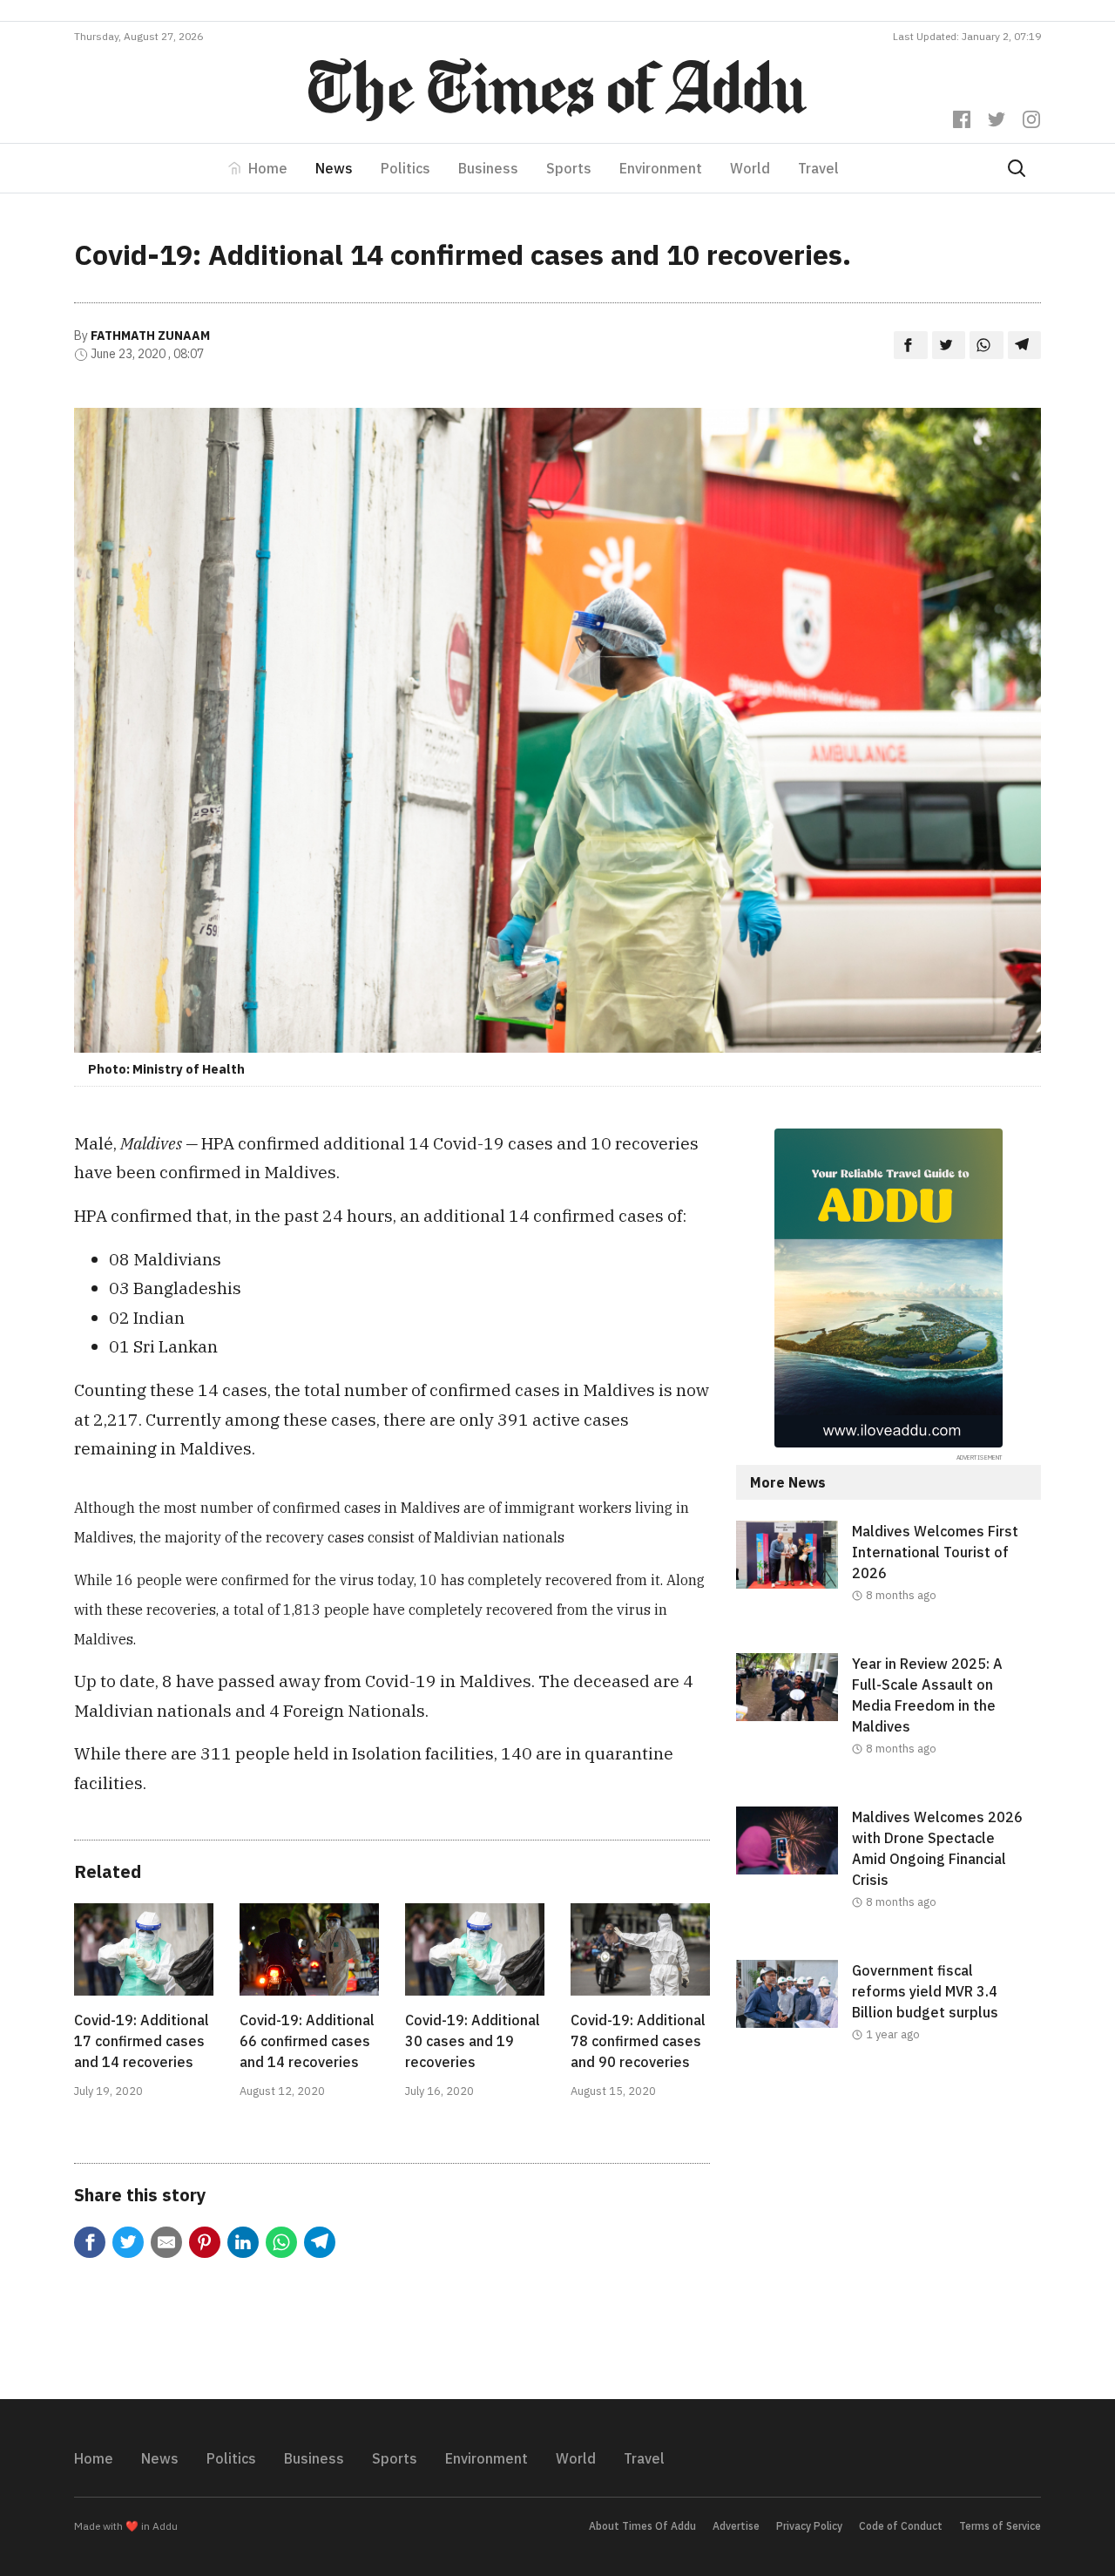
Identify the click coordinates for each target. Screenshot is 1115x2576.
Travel (818, 168)
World (750, 168)
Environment (661, 168)
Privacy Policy (809, 2526)
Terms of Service (1000, 2526)
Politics (405, 168)
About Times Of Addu (642, 2526)
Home (268, 168)
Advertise (736, 2526)
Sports (569, 168)
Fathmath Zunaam (150, 336)
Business (488, 168)
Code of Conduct (901, 2526)
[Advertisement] (889, 2235)
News (334, 168)
